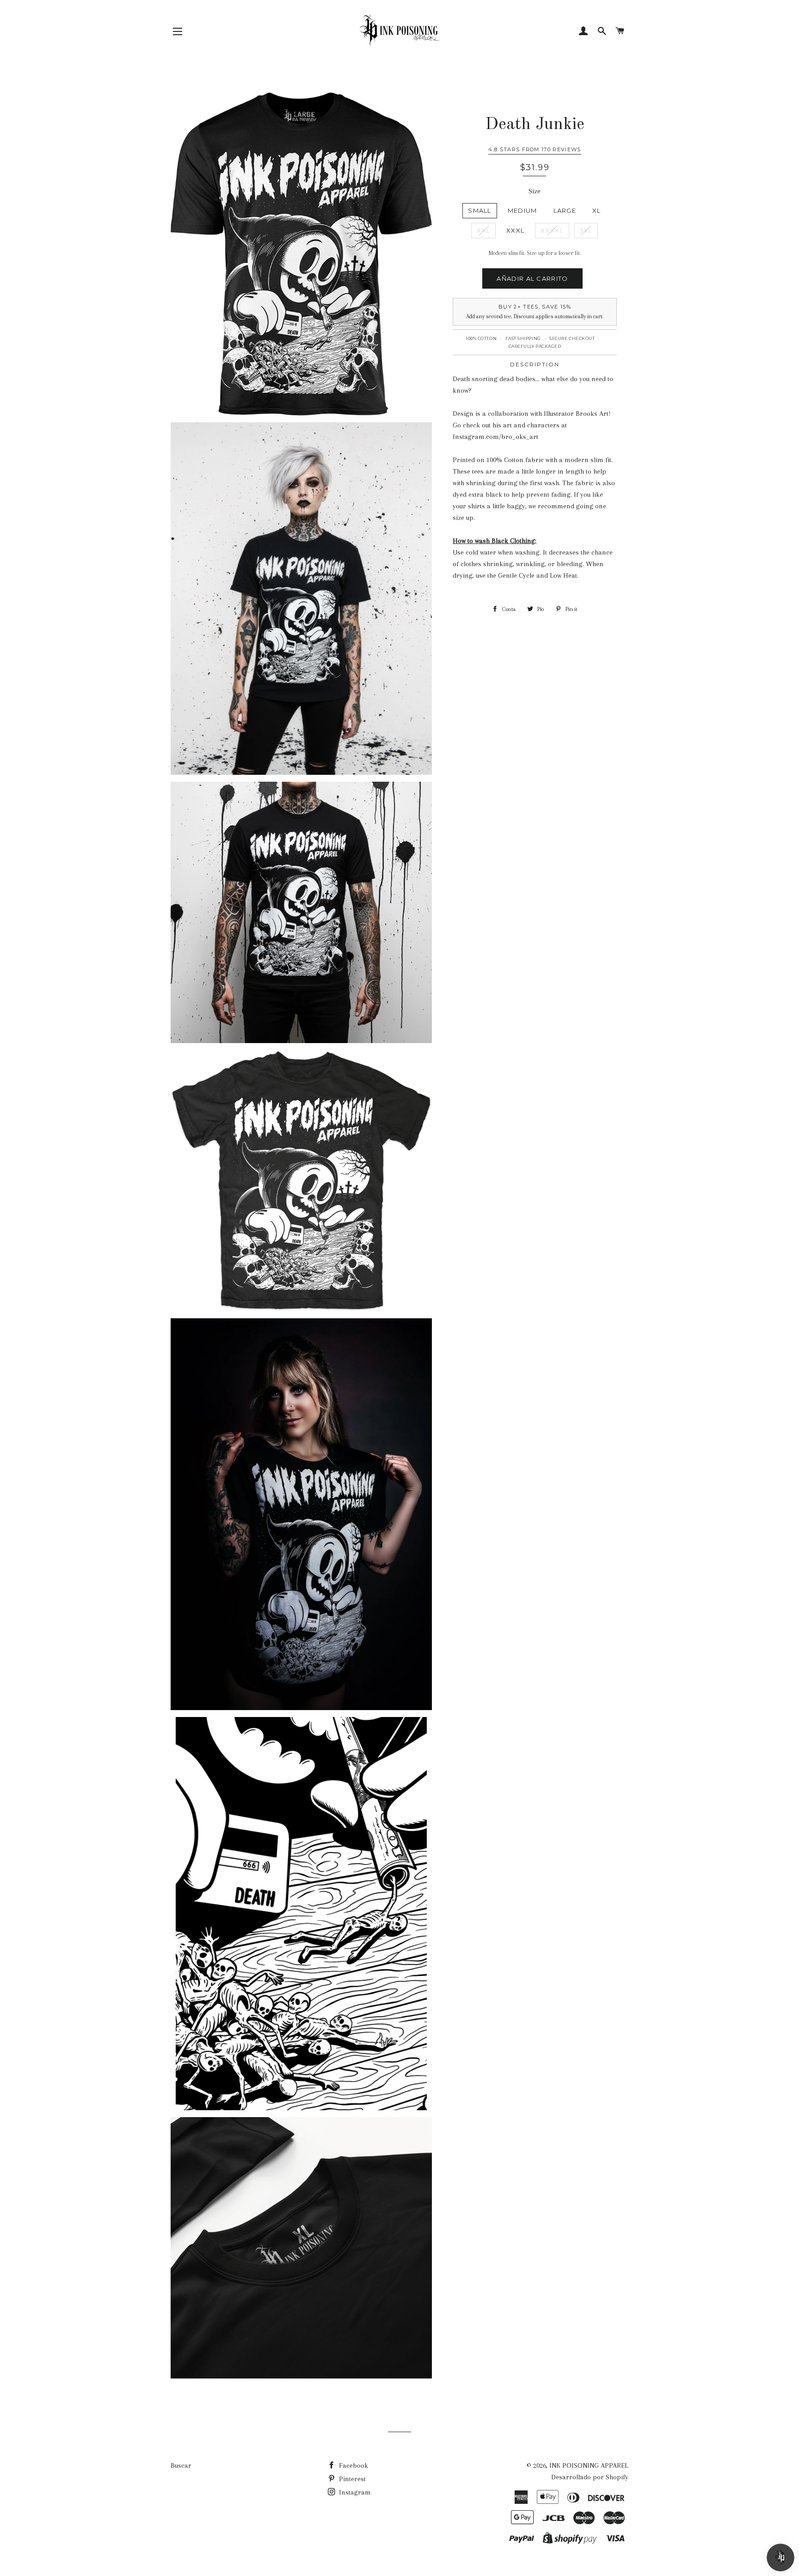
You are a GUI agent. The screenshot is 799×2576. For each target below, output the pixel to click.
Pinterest (351, 2479)
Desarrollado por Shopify (590, 2477)
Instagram (354, 2492)
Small (480, 210)
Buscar (181, 2465)
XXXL (515, 230)
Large (565, 210)
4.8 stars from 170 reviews (535, 149)
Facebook (353, 2465)
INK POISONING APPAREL (589, 2465)
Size (535, 191)
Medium (522, 210)
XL (597, 210)
